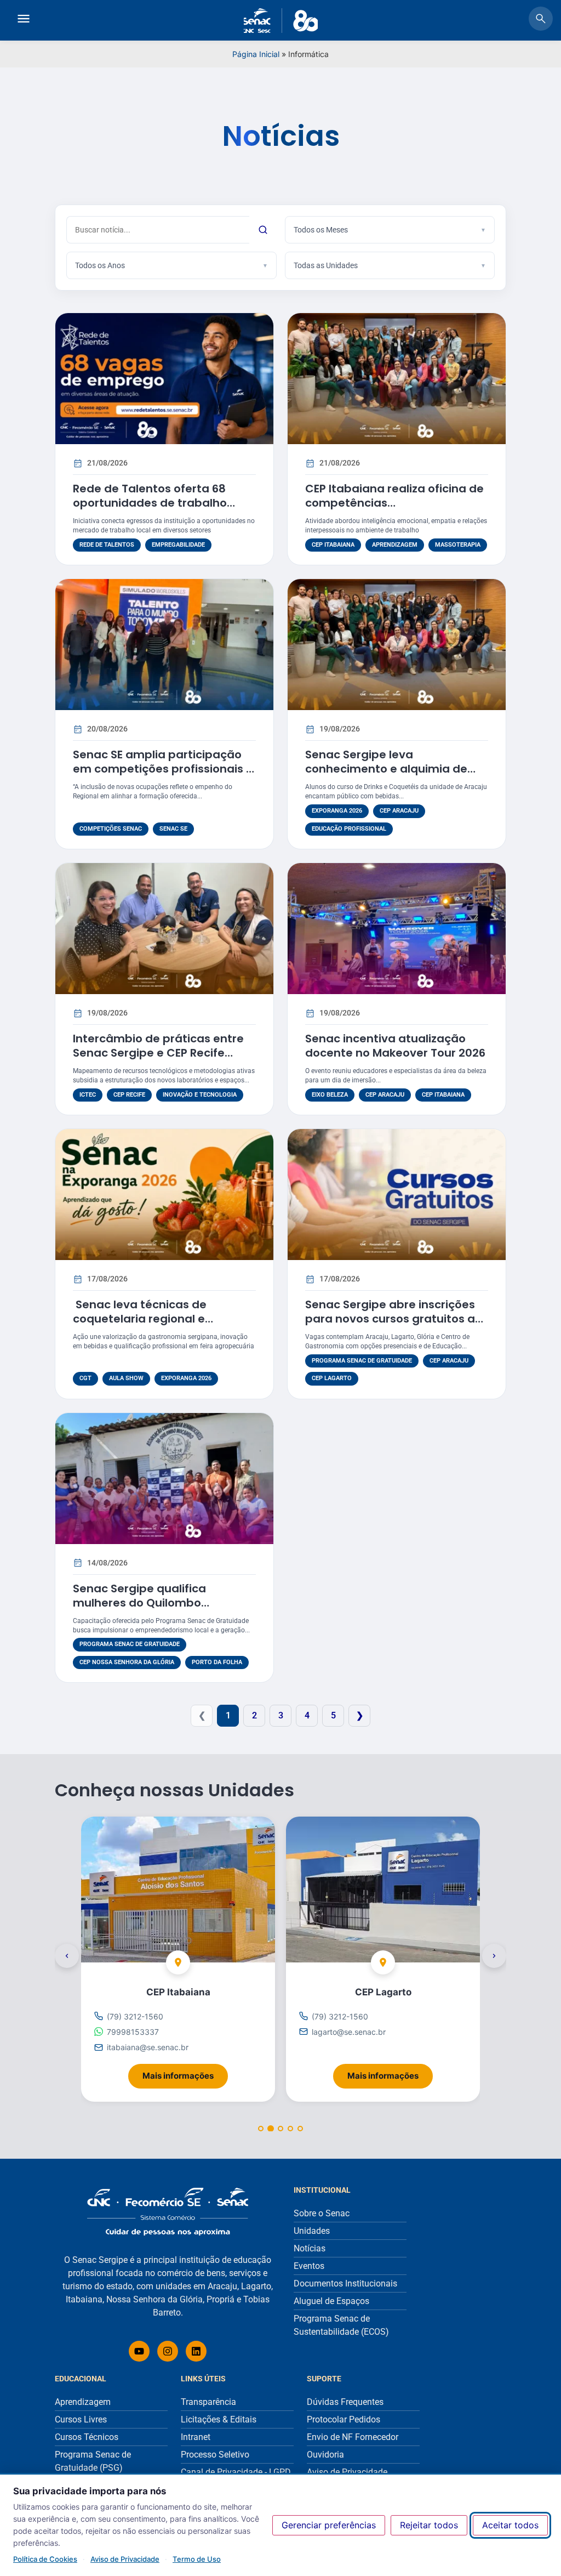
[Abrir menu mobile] (24, 20)
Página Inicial (256, 54)
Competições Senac (111, 829)
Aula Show (126, 1378)
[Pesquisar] (263, 230)
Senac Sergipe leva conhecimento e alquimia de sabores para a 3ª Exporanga (389, 769)
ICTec (88, 1095)
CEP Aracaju (399, 811)
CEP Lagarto (332, 1378)
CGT (85, 1378)
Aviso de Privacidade (125, 2559)
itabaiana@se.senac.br (148, 2047)
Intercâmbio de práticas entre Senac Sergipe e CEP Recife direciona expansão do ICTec (158, 1053)
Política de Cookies (45, 2559)
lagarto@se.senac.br (349, 2032)
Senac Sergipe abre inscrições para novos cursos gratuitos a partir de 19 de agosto (390, 1319)
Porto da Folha (217, 1662)
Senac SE (173, 829)
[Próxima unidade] (494, 1956)
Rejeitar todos (429, 2525)
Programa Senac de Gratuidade (362, 1361)
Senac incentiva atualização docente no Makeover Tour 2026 (395, 1046)
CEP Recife (129, 1095)
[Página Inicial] (168, 2212)
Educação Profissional (349, 829)
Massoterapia (458, 545)
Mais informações (185, 2072)
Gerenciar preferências (329, 2525)
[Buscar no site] (541, 20)
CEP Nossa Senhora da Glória (127, 1662)
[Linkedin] (196, 2351)
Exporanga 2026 (337, 811)
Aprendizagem (395, 545)
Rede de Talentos (107, 545)
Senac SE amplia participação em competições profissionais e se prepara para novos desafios (163, 769)
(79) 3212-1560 (135, 2016)
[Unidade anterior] (67, 1956)
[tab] (261, 2129)
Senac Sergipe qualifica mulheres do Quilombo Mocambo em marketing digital (162, 1603)
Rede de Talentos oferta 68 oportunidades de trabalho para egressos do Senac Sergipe (164, 503)
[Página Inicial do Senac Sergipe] (281, 21)
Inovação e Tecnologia (200, 1095)
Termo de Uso (197, 2559)
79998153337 (133, 2032)
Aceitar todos (510, 2525)
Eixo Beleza (330, 1095)
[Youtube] (139, 2351)
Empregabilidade (178, 545)
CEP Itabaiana (333, 545)
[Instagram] (168, 2351)
